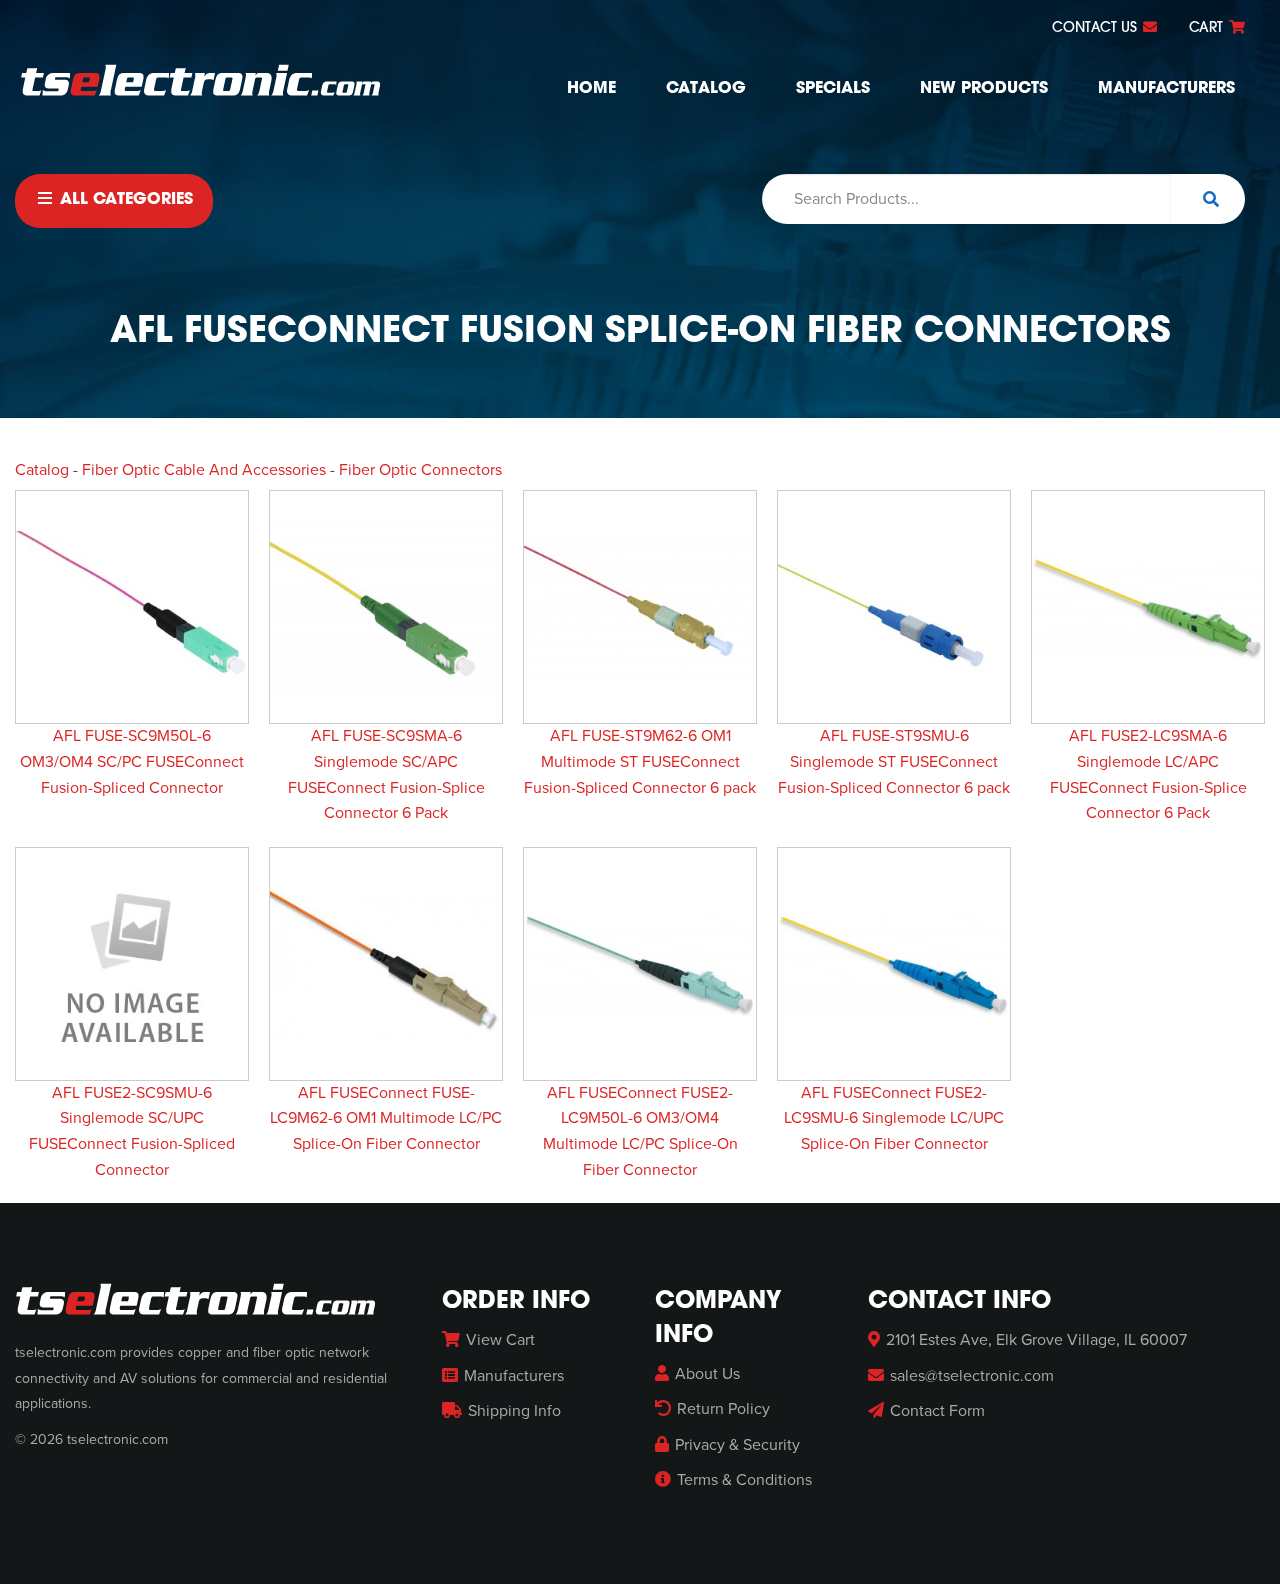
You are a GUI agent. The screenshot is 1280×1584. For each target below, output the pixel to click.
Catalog (706, 89)
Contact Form (937, 1411)
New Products (984, 89)
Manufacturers (1166, 89)
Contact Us (1096, 28)
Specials (833, 89)
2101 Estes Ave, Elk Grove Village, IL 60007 (1036, 1340)
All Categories (124, 200)
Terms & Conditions (744, 1480)
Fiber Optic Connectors (420, 470)
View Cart (500, 1340)
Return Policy (723, 1409)
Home (591, 89)
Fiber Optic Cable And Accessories (204, 470)
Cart (1208, 28)
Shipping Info (514, 1411)
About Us (707, 1374)
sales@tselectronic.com (972, 1376)
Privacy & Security (737, 1445)
